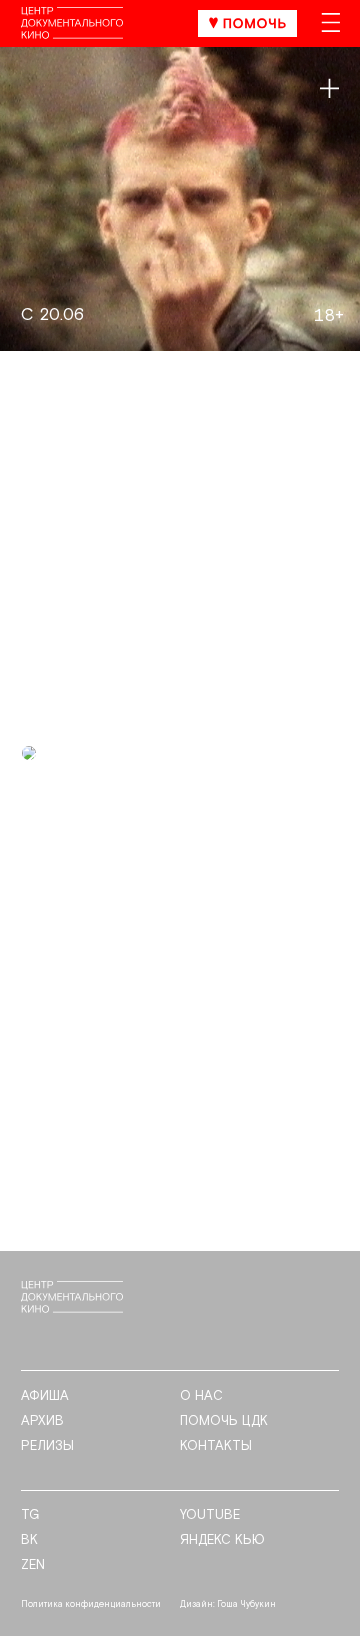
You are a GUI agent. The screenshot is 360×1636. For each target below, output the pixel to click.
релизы (47, 1446)
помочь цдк (224, 1421)
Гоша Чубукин (246, 1604)
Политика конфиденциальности (91, 1604)
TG (30, 1515)
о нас (201, 1396)
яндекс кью (222, 1540)
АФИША (45, 1396)
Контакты (216, 1446)
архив (42, 1421)
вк (29, 1540)
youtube (210, 1515)
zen (33, 1565)
